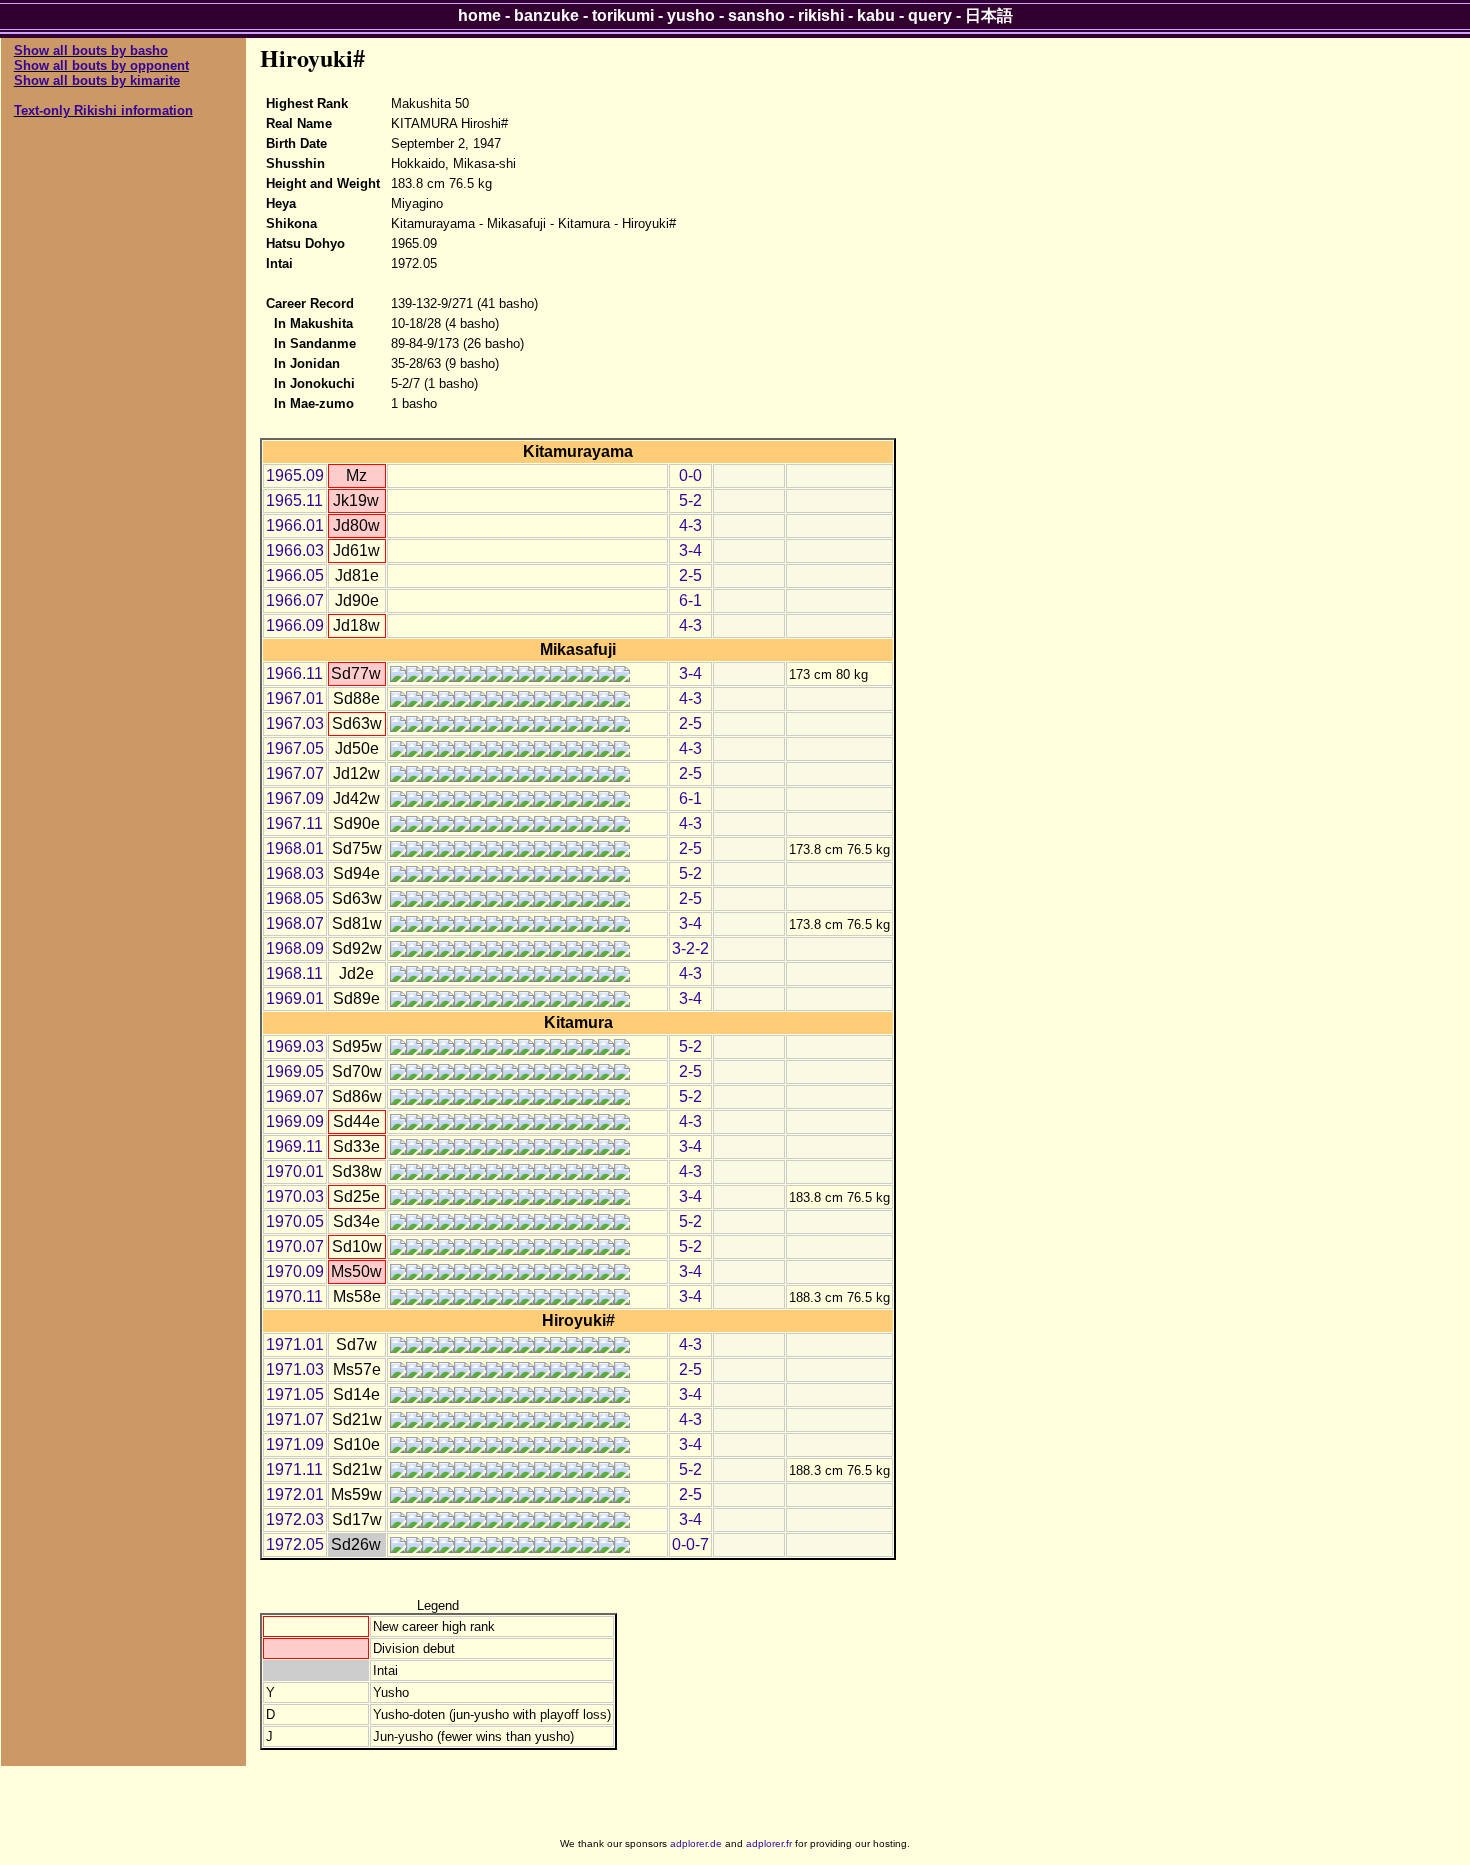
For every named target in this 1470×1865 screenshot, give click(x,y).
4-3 (690, 525)
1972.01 (295, 1494)
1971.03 (295, 1369)
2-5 (690, 575)
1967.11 (294, 823)
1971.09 (295, 1444)
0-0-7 (690, 1544)
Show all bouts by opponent (101, 65)
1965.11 (294, 500)
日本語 (989, 15)
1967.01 (295, 698)
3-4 (690, 550)
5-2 (690, 500)
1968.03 (295, 873)
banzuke (546, 15)
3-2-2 (690, 948)
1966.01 (295, 525)
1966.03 (295, 550)
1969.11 (294, 1146)
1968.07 (295, 923)
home (479, 15)
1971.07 (295, 1419)
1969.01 (295, 998)
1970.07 (295, 1246)
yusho (691, 15)
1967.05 (295, 748)
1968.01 (295, 848)
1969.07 (295, 1096)
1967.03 (295, 723)
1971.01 (295, 1344)
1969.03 (295, 1046)
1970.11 (294, 1296)
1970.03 (295, 1196)
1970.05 (295, 1221)
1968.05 (295, 898)
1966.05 (295, 575)
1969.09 (295, 1121)
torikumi (623, 15)
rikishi (821, 15)
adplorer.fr (769, 1843)
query (930, 15)
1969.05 (295, 1071)
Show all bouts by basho (91, 50)
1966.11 (294, 673)
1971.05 (295, 1394)
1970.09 (295, 1271)
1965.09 (295, 475)
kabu (876, 15)
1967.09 (295, 798)
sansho (756, 15)
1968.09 (295, 948)
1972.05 (295, 1544)
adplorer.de (696, 1843)
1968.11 (294, 973)
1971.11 (294, 1469)
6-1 (690, 600)
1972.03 (295, 1519)
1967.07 (295, 773)
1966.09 (295, 625)
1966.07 (295, 600)
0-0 (690, 475)
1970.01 (295, 1171)
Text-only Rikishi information (103, 110)
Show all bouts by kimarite (97, 80)
